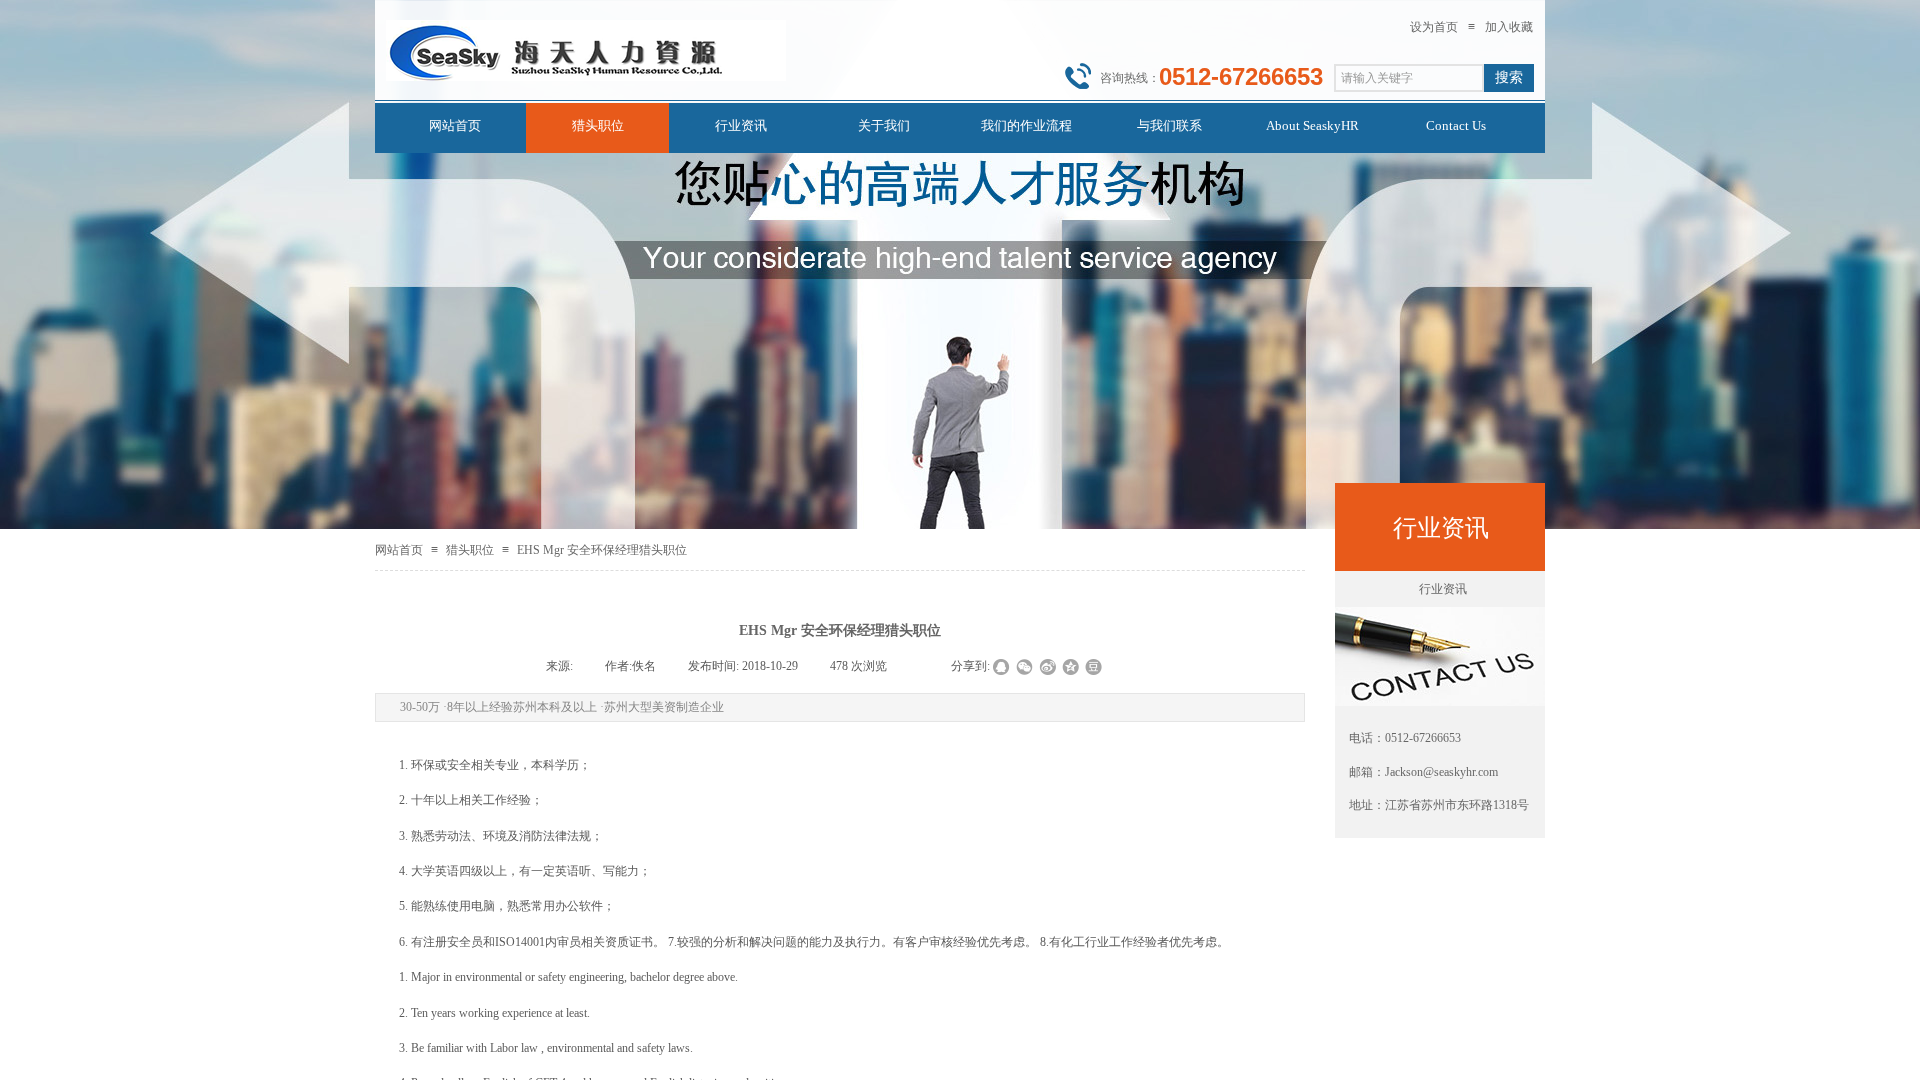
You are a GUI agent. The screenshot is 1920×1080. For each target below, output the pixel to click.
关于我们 (884, 125)
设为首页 (1434, 27)
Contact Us (1456, 125)
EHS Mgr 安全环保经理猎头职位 (602, 550)
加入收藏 (1509, 27)
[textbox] (1409, 78)
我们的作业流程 (1026, 125)
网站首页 (399, 550)
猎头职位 (470, 550)
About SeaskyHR (1312, 125)
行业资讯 (1443, 589)
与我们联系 (1169, 125)
